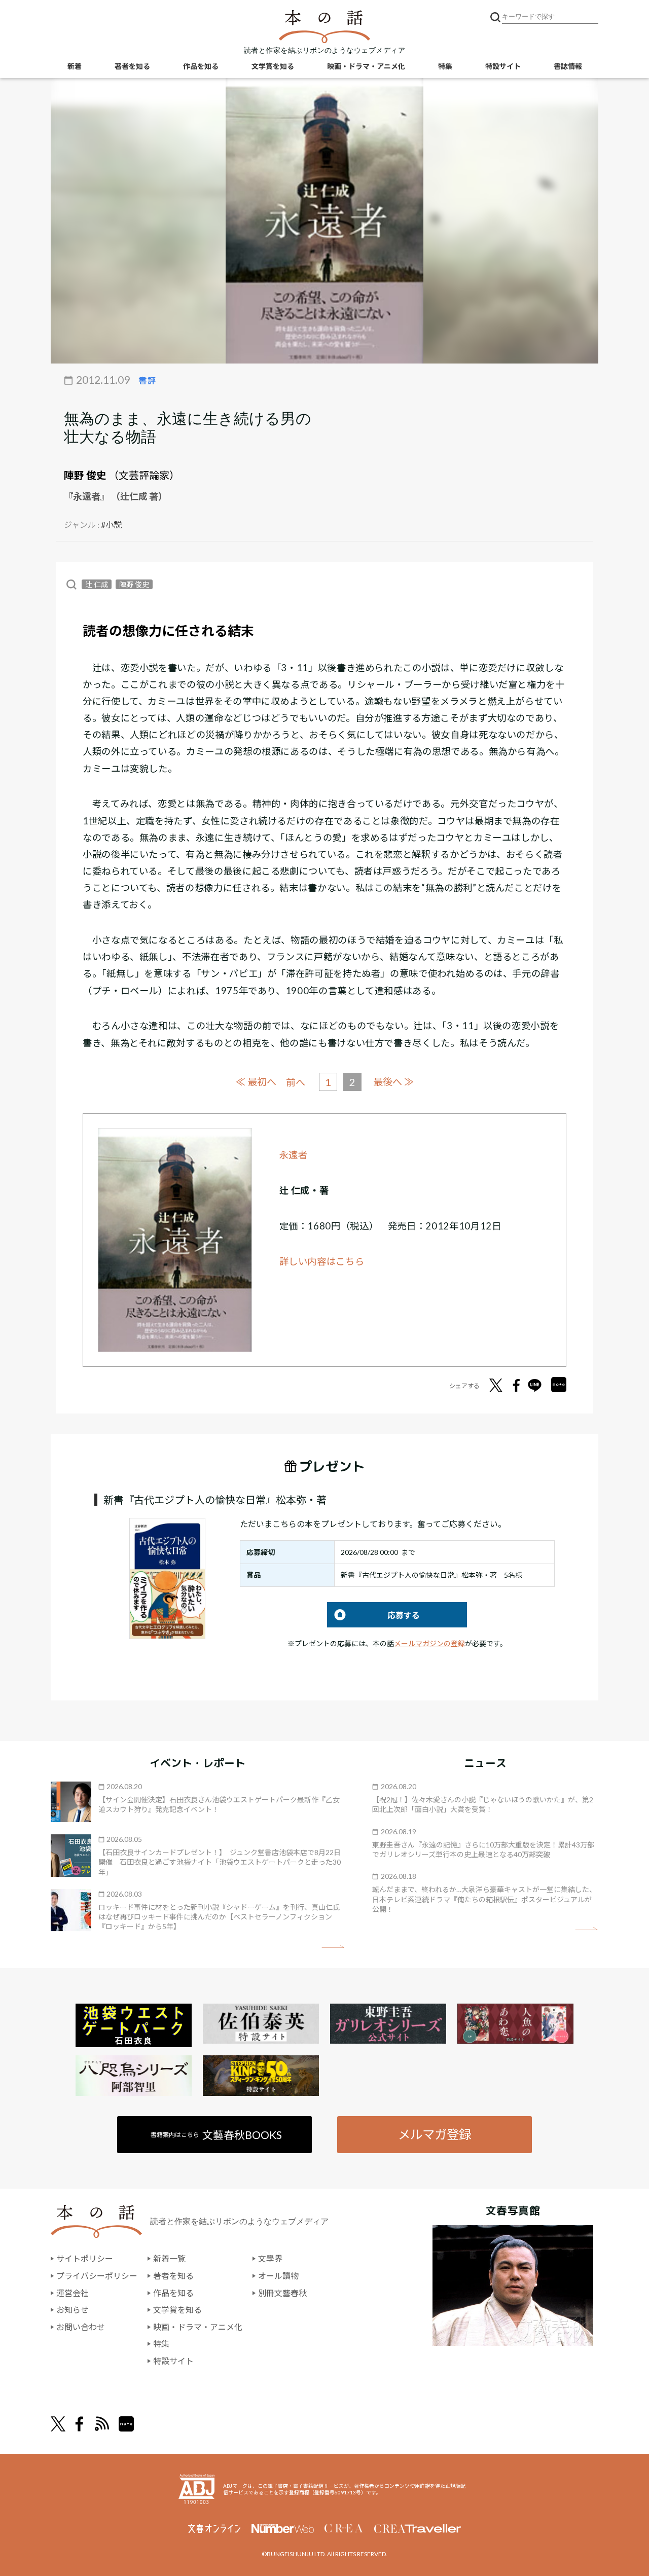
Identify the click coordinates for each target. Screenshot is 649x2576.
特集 (445, 66)
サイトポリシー (85, 2258)
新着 (75, 66)
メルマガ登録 (435, 2134)
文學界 (270, 2258)
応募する (373, 1615)
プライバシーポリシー (97, 2276)
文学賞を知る (273, 66)
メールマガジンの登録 (429, 1643)
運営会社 (73, 2293)
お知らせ (73, 2310)
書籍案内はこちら (216, 2135)
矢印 (333, 1947)
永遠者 (294, 1155)
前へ (296, 1082)
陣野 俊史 (85, 475)
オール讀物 (278, 2276)
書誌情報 (568, 66)
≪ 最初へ (256, 1082)
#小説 (111, 524)
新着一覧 (169, 2258)
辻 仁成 (97, 584)
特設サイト (503, 66)
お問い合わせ (81, 2327)
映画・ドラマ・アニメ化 (366, 66)
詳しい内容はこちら (322, 1261)
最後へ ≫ (393, 1082)
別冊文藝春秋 (282, 2293)
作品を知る (201, 66)
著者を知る (132, 66)
